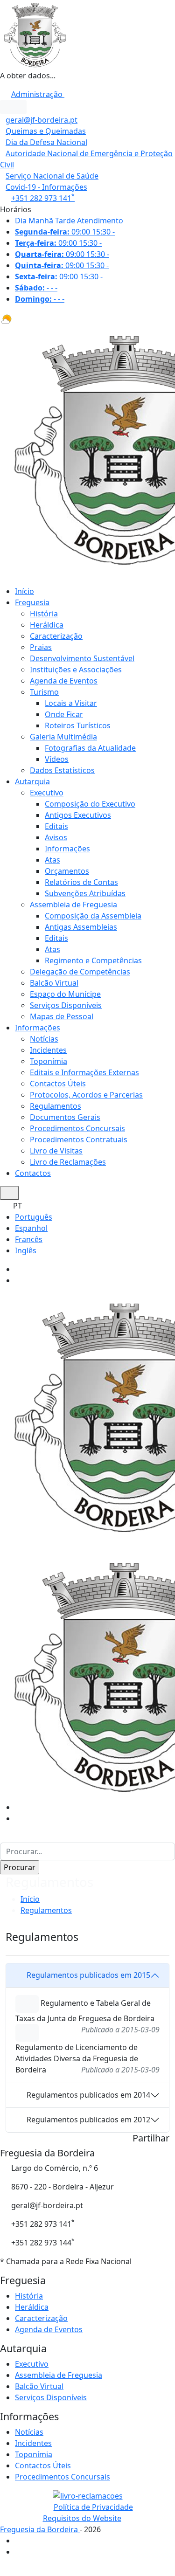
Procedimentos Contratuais (79, 1140)
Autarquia (32, 781)
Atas (52, 860)
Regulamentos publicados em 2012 (88, 2120)
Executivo (47, 793)
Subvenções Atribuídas (85, 893)
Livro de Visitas (56, 1151)
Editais (56, 826)
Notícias (44, 1039)
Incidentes (48, 1050)
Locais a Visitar (71, 703)
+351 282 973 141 (43, 198)
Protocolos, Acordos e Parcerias (86, 1095)
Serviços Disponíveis (66, 1005)
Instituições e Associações (76, 670)
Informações (67, 849)
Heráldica (47, 625)
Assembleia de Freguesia (73, 905)
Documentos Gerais (65, 1117)
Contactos (33, 1173)
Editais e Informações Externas (84, 1072)
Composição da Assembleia (93, 916)
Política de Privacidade (93, 2507)
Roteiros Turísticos (78, 725)
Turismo (44, 692)
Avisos (56, 837)
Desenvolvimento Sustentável (82, 658)
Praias (41, 647)
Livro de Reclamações (68, 1162)
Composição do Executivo (90, 804)
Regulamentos (56, 1106)
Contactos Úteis (58, 1084)
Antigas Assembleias (81, 927)
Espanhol (31, 1228)
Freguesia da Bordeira (40, 2529)
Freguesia (32, 602)
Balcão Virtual (54, 983)
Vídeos (57, 759)
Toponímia (49, 1061)
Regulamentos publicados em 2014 (88, 2095)
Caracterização (56, 636)
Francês (29, 1239)
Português (34, 1217)
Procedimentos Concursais (77, 1128)
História (44, 614)
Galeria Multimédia (63, 737)
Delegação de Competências (80, 972)
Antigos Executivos (78, 815)
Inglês (26, 1250)
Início (24, 591)
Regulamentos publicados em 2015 (88, 1975)
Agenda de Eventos (64, 681)
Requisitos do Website (82, 2518)
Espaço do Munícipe (65, 994)
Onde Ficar (64, 714)
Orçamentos (67, 871)
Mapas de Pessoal (62, 1016)
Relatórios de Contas (81, 882)
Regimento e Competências (93, 960)
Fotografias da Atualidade (90, 748)
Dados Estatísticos (62, 770)
